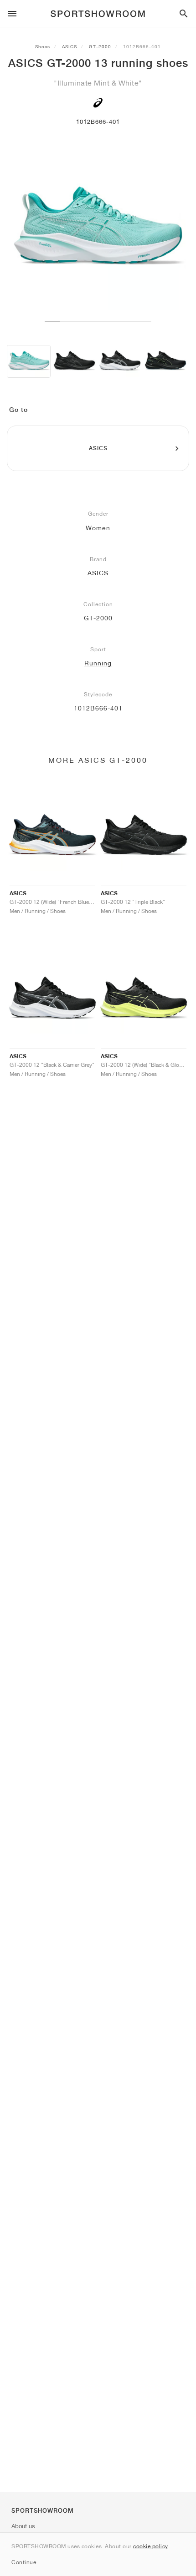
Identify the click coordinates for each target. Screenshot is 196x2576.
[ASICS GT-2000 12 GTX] (165, 362)
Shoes (43, 46)
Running (98, 663)
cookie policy (151, 2546)
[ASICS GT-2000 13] (29, 362)
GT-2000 (100, 46)
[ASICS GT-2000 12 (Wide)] (74, 362)
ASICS (70, 46)
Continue (24, 2562)
